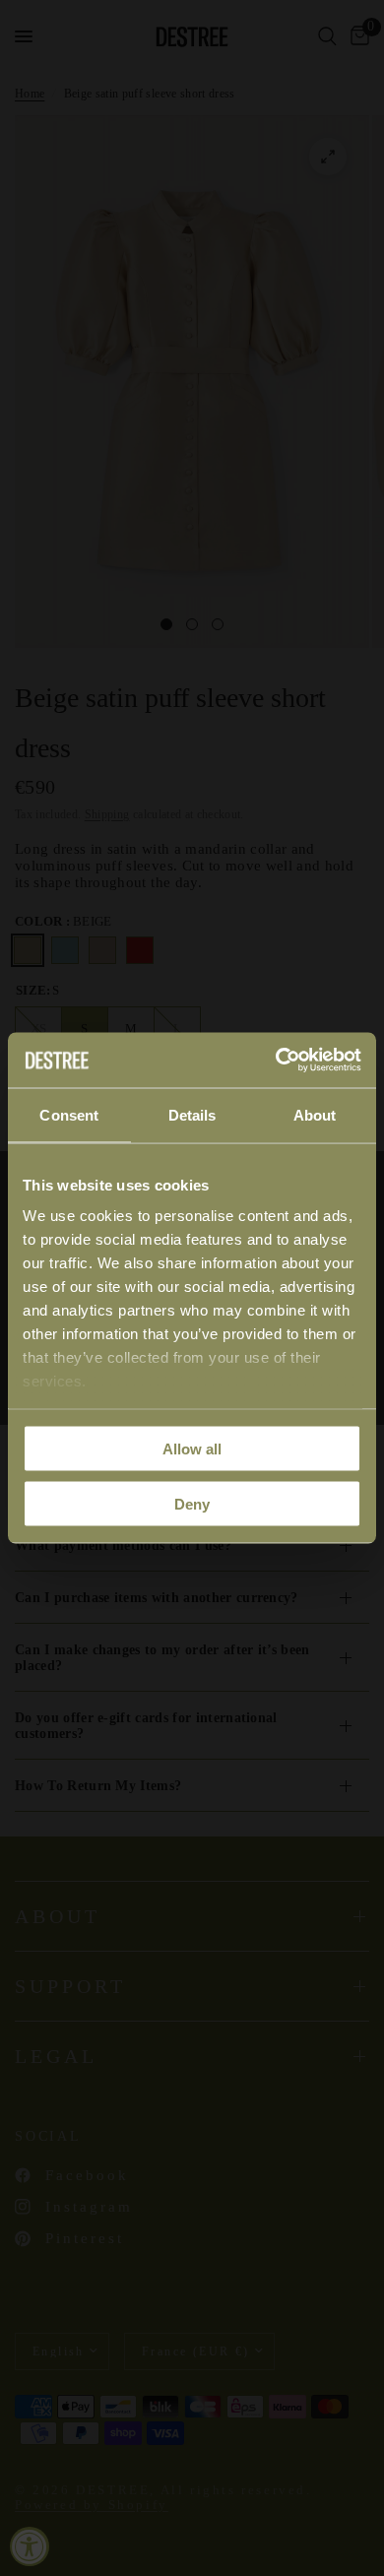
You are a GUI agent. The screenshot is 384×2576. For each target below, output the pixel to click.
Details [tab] (192, 1114)
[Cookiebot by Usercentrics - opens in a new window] (276, 1061)
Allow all (192, 1448)
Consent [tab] (69, 1114)
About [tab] (315, 1114)
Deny (192, 1504)
